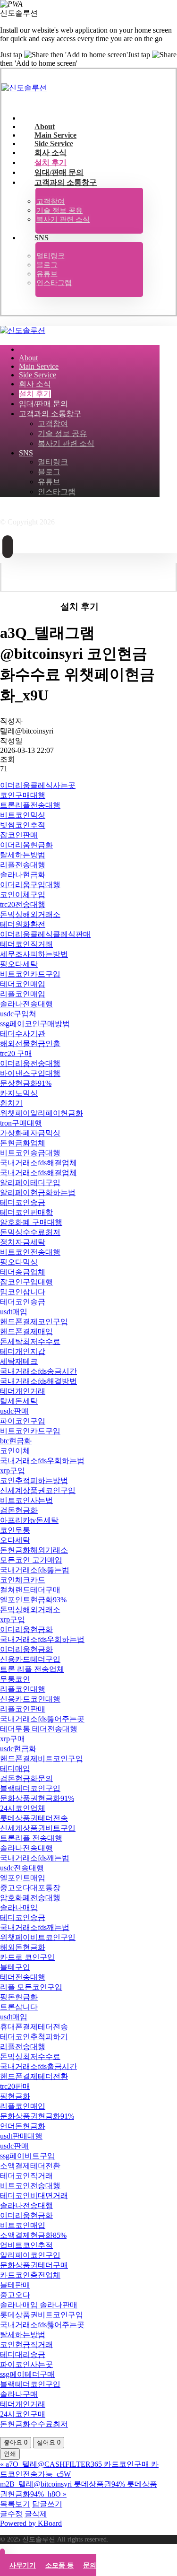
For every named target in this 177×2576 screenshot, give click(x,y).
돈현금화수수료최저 (34, 2424)
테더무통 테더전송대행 (39, 1729)
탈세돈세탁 (19, 1401)
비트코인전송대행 (30, 1252)
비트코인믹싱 (23, 815)
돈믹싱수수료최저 (30, 1232)
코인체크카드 (23, 1580)
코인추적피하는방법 (34, 1480)
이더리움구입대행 (30, 885)
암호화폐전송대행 (30, 1898)
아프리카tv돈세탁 (29, 1520)
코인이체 (15, 1451)
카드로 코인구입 (27, 1957)
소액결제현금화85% (33, 2235)
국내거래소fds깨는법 (35, 1858)
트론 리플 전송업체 (32, 1669)
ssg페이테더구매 (27, 2374)
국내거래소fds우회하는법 (42, 1461)
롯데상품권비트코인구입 (42, 2315)
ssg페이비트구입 (27, 2156)
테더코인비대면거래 (34, 2196)
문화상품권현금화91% (37, 1798)
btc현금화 (16, 1441)
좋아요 (16, 2442)
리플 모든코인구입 (31, 1987)
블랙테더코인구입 (30, 1788)
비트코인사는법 (26, 1500)
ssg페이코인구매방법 (35, 1024)
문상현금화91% (26, 1083)
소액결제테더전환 (30, 2166)
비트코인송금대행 (30, 1153)
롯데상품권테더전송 (34, 1818)
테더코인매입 (23, 984)
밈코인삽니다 (23, 1292)
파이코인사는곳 (26, 2364)
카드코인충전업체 (30, 2275)
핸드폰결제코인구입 (34, 1322)
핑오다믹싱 (19, 1262)
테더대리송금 (23, 2354)
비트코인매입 (23, 2225)
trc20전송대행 (23, 904)
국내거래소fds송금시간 (38, 1371)
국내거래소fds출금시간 (38, 2066)
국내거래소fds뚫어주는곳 (42, 1719)
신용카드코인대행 (30, 1699)
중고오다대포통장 (30, 1888)
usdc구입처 (18, 1014)
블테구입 (15, 1967)
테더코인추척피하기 (34, 2037)
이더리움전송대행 (30, 1063)
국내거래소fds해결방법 (38, 1381)
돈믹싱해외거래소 (30, 914)
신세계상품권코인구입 (38, 1490)
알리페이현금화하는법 (38, 1192)
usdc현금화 (18, 1749)
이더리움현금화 (26, 845)
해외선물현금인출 (30, 1043)
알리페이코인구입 (30, 2255)
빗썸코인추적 (23, 825)
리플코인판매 (23, 1709)
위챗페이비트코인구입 (38, 1937)
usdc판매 (14, 1411)
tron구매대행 (21, 1123)
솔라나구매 (19, 2394)
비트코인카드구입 (30, 974)
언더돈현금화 (23, 2126)
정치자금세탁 (23, 1242)
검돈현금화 (19, 1510)
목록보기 (15, 2504)
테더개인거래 (23, 1391)
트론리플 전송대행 (31, 1838)
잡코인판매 (19, 835)
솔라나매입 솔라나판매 (39, 2305)
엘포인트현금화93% (33, 1600)
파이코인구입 (23, 1421)
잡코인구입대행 (26, 1282)
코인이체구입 (23, 895)
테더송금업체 (23, 1272)
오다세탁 (15, 1540)
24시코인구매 (23, 2414)
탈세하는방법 (23, 855)
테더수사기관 (23, 1034)
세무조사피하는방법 (34, 954)
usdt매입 (14, 1312)
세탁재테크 (19, 1361)
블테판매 (15, 2285)
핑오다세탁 (19, 964)
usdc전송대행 (22, 1868)
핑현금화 (15, 2096)
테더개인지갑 (23, 1351)
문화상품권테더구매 (34, 2265)
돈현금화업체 (23, 1143)
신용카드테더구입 (30, 1659)
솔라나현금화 (23, 875)
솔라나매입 (19, 1908)
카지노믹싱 (19, 1093)
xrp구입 (13, 1471)
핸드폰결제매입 (26, 1332)
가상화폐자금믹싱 (30, 1133)
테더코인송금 (23, 1202)
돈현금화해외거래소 (34, 1550)
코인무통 (15, 1530)
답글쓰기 (47, 2504)
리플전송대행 (23, 865)
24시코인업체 (23, 1808)
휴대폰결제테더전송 (34, 2027)
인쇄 (10, 2454)
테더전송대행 (23, 1977)
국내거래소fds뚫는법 (35, 1570)
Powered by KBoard (31, 2523)
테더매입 (15, 1768)
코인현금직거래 (26, 2345)
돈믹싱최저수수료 (30, 2056)
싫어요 (49, 2442)
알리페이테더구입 (30, 1183)
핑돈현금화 (19, 1997)
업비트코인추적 (26, 2245)
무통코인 (15, 1679)
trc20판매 (15, 2086)
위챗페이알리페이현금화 (42, 1113)
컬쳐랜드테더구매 (30, 1590)
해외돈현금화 (23, 1947)
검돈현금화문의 (26, 1778)
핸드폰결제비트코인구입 (42, 1759)
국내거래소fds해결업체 (38, 1163)
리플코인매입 (23, 994)
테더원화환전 (23, 924)
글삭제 (36, 2514)
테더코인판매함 (26, 1212)
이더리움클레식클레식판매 (45, 934)
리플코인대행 (23, 1689)
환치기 (11, 1103)
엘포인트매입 (23, 1878)
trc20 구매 (16, 1053)
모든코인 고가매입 (31, 1560)
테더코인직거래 (26, 944)
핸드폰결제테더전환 (34, 2076)
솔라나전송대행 (26, 1004)
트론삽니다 (19, 2007)
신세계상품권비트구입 (38, 1828)
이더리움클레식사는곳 (38, 785)
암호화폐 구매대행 (31, 1222)
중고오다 (15, 2295)
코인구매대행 (23, 795)
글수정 (11, 2514)
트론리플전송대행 (30, 805)
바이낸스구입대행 (30, 1073)
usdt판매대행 (21, 2136)
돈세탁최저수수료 (30, 1341)
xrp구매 (13, 1739)
